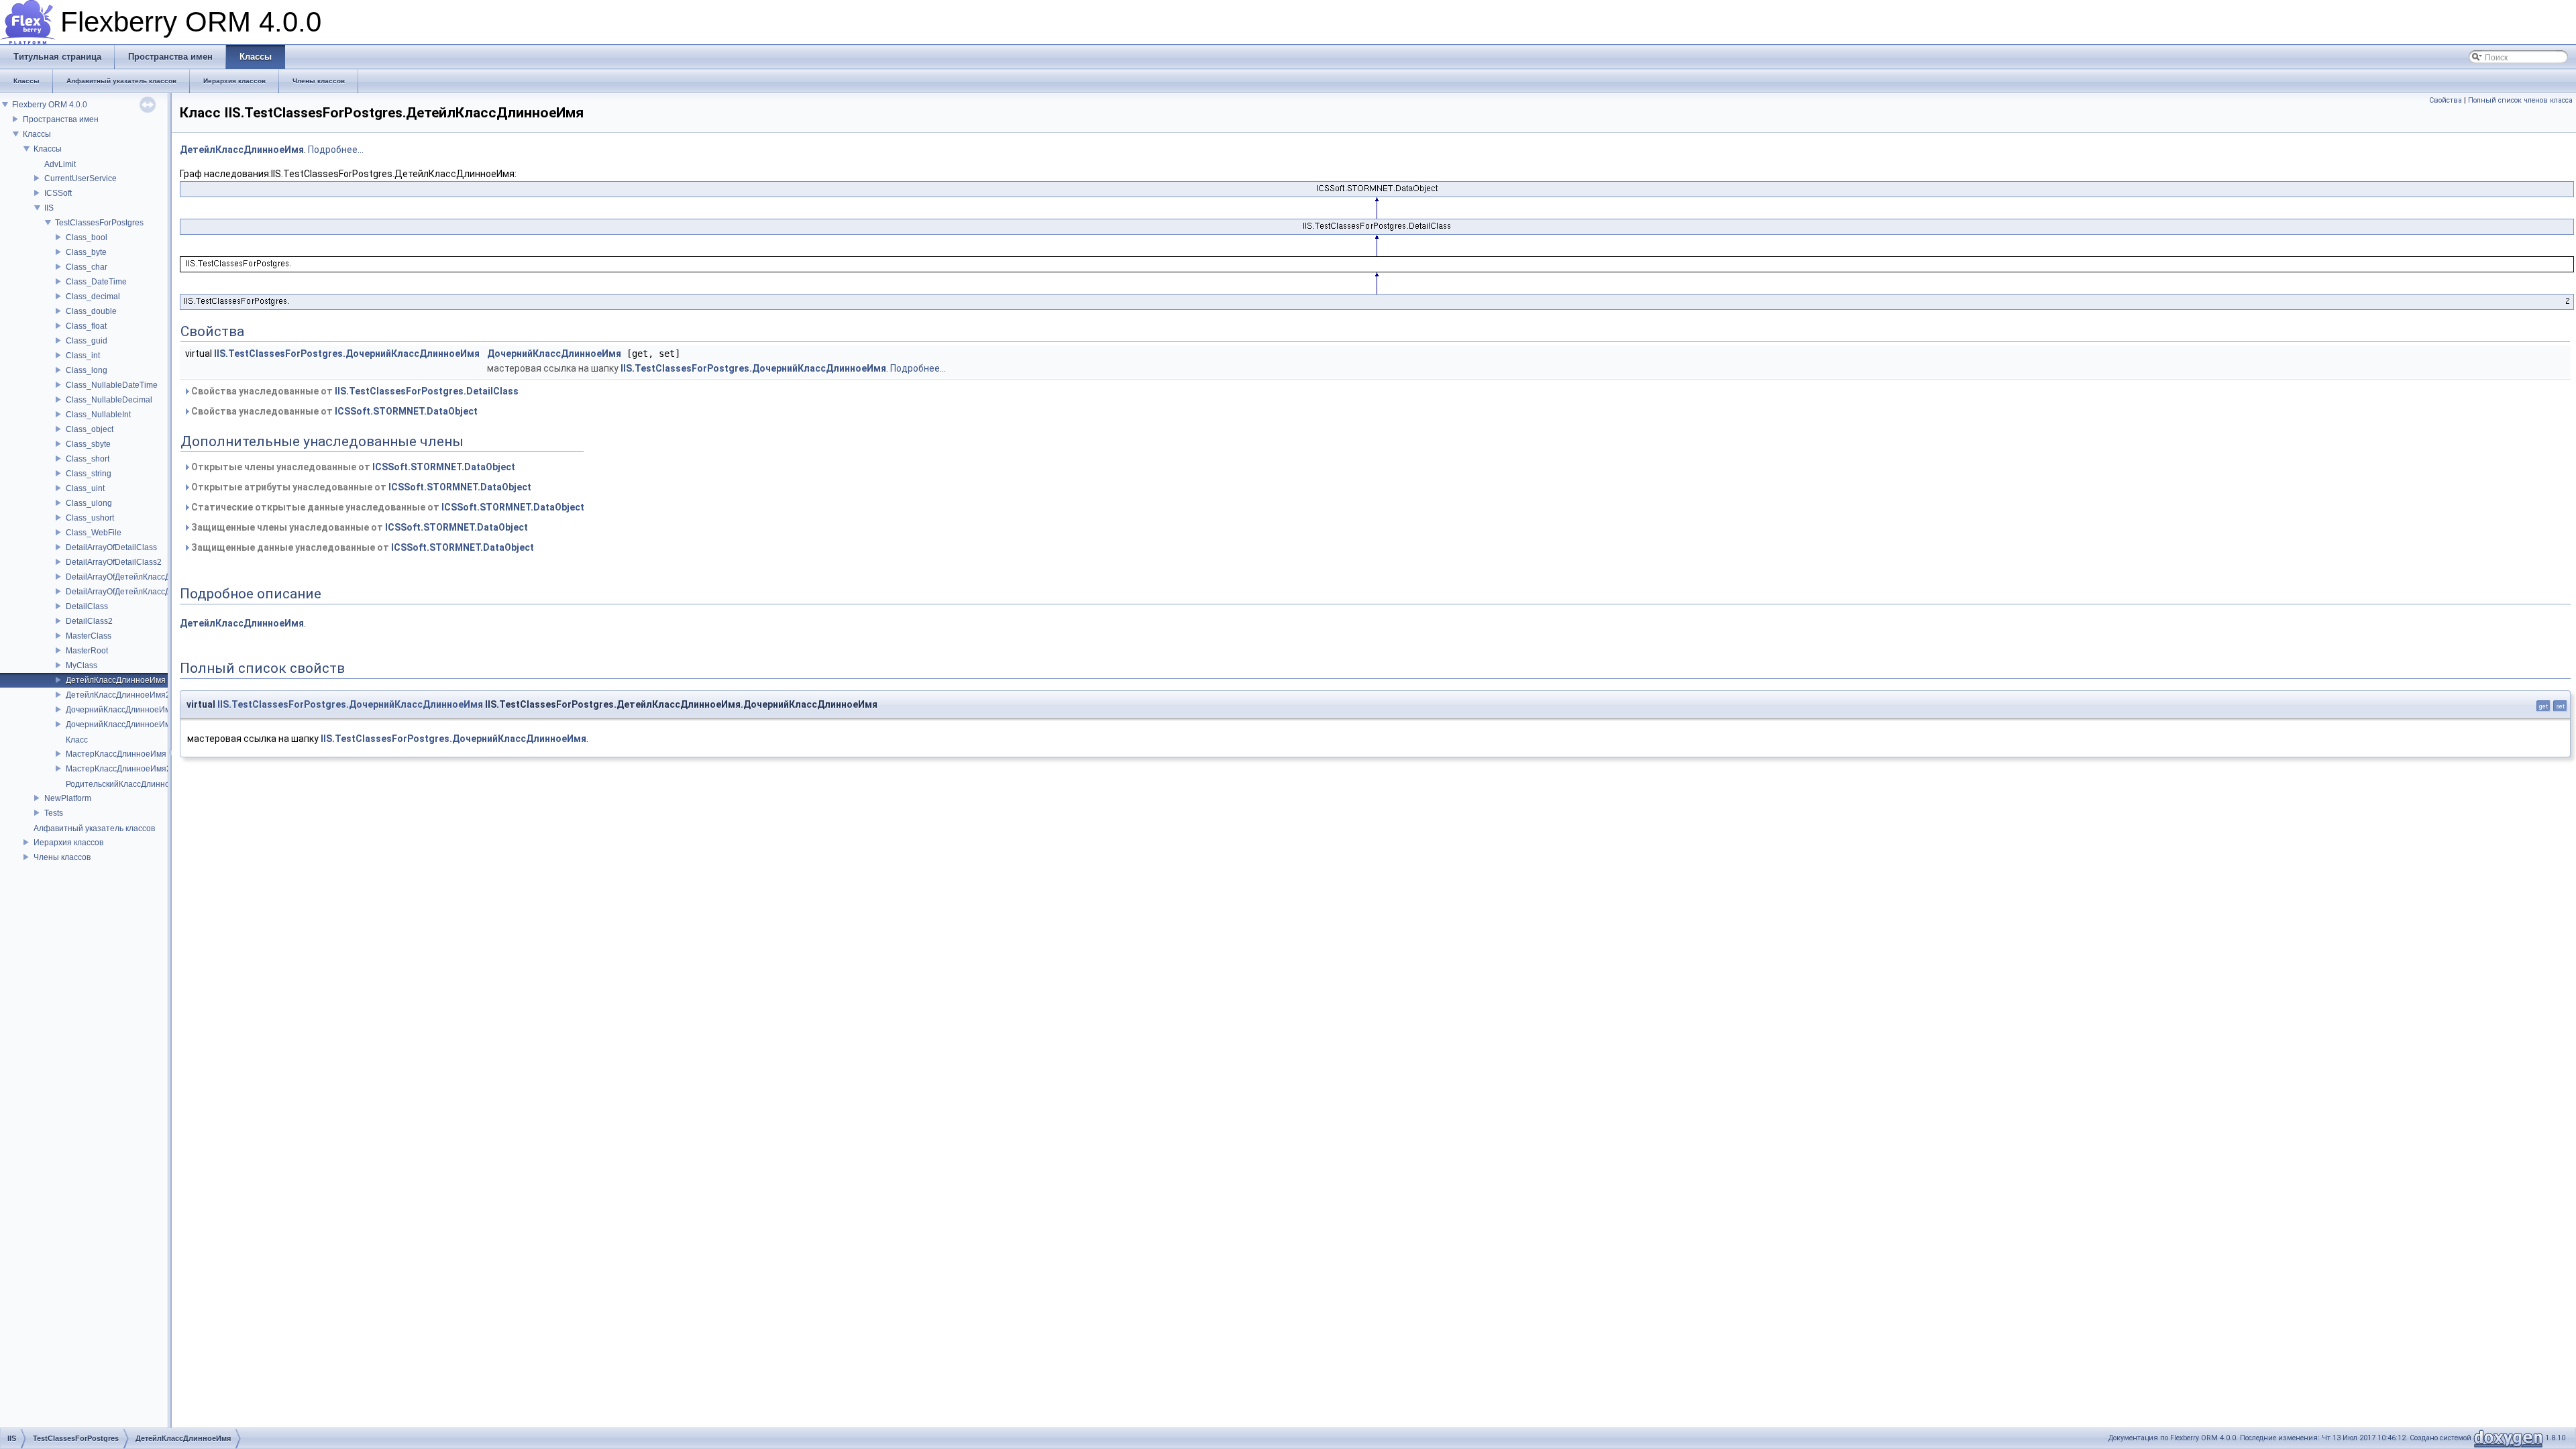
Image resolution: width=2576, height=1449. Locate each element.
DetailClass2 (89, 621)
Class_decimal (93, 297)
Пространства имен (61, 119)
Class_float (86, 326)
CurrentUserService (80, 178)
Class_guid (87, 341)
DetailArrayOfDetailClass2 (114, 562)
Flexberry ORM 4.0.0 (50, 105)
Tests (54, 813)
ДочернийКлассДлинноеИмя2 (123, 724)
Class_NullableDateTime (112, 385)
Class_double (91, 311)
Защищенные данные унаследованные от (362, 547)
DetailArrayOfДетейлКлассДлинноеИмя (140, 577)
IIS (49, 208)
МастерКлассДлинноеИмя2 (118, 769)
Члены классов (62, 857)
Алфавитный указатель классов (94, 828)
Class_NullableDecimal (109, 400)
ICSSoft (58, 193)
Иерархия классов (68, 843)
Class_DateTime (96, 282)
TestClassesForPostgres (99, 223)
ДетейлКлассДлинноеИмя (116, 680)
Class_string (89, 474)
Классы (37, 134)
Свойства (2446, 100)
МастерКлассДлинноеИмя (116, 754)
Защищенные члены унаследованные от (359, 527)
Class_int (83, 356)
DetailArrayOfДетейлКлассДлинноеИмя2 (143, 592)
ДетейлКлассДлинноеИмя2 (118, 695)
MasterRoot (87, 651)
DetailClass (87, 606)
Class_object (90, 429)
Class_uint (85, 488)
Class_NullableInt (98, 415)
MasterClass (89, 636)
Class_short (88, 459)
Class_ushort (90, 518)
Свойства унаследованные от (354, 391)
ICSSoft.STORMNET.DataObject (406, 411)
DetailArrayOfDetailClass (111, 547)
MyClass (82, 665)
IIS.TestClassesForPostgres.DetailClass (427, 391)
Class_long (87, 370)
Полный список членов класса (2520, 100)
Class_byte (86, 252)
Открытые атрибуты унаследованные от (360, 487)
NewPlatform (68, 798)
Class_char (87, 267)
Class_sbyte (88, 444)
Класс (77, 740)
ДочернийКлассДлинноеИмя (120, 710)
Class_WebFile (94, 533)
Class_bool (87, 237)
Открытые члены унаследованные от (352, 467)
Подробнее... (336, 150)
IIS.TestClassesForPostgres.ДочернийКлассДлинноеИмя (347, 354)
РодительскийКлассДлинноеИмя (128, 784)
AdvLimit (60, 164)
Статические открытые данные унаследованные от (387, 507)
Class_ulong (89, 503)
